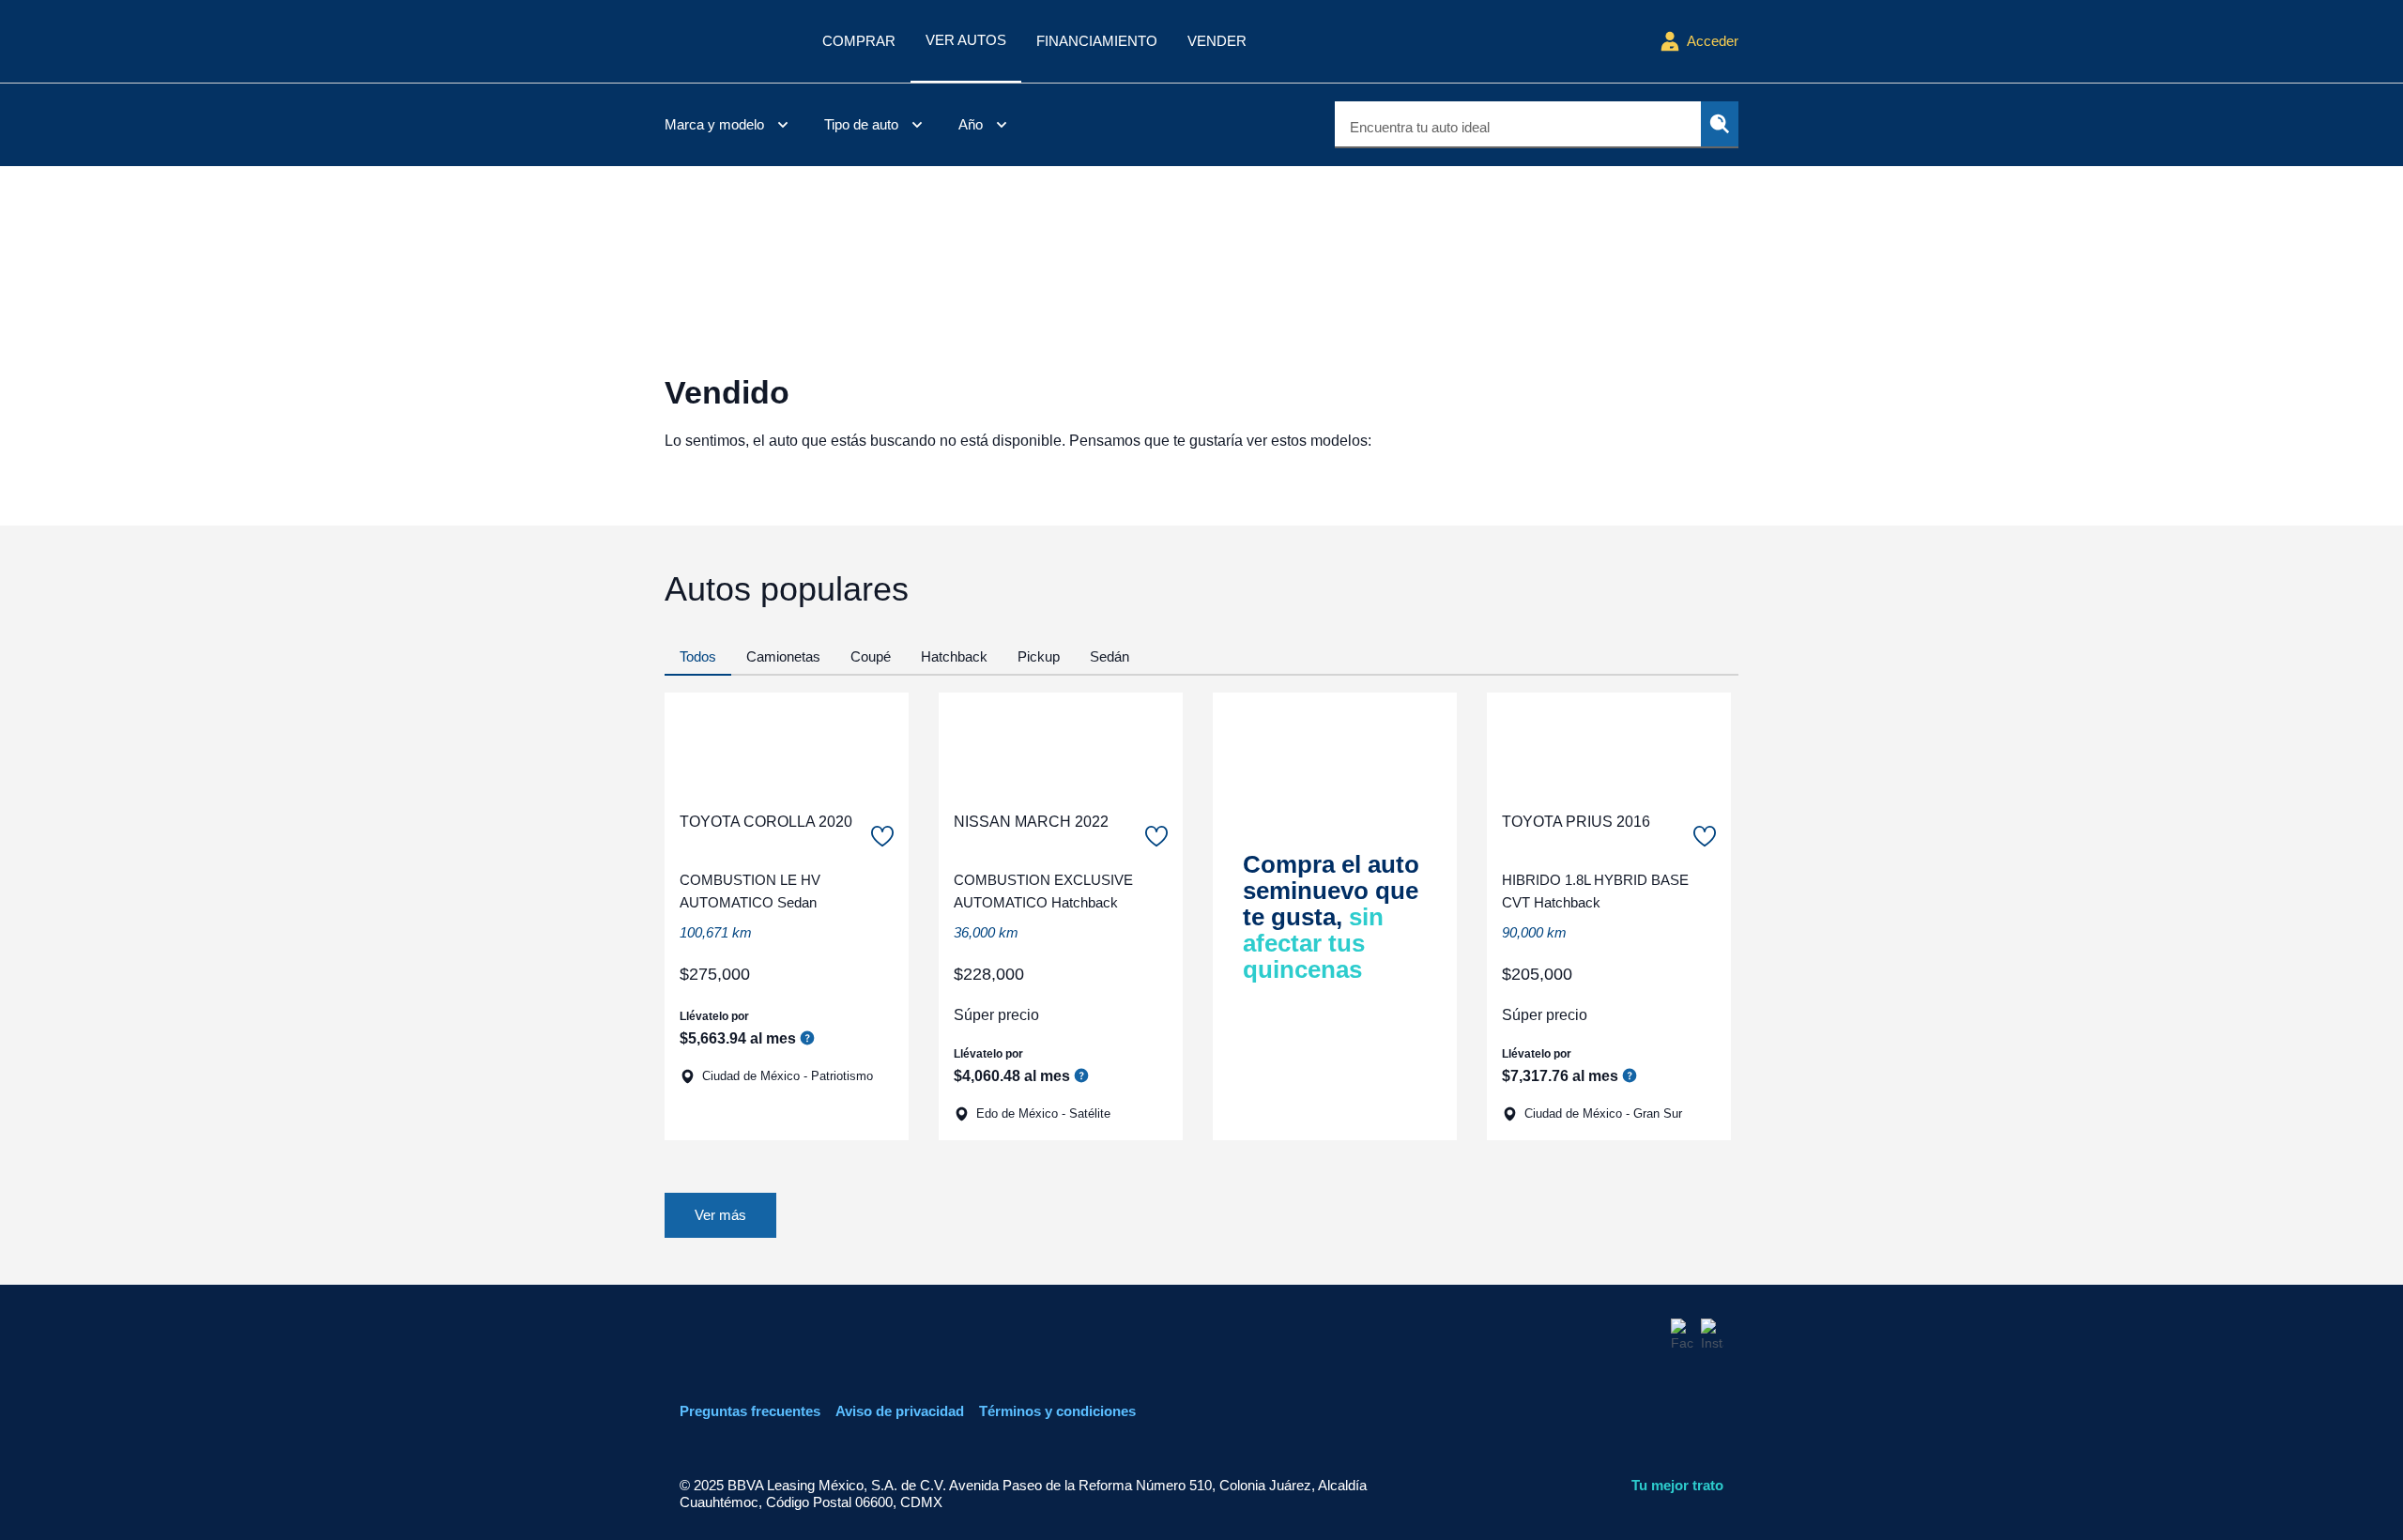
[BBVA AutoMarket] (728, 41)
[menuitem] (729, 125)
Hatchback (954, 656)
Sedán (1110, 656)
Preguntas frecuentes (750, 1411)
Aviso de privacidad (900, 1411)
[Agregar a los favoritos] (882, 836)
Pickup (1039, 656)
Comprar (859, 41)
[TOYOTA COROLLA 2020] (787, 744)
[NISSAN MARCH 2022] (1061, 744)
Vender (1217, 41)
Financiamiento (1097, 41)
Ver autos (966, 40)
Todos (698, 656)
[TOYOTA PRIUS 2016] (1609, 744)
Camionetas (783, 656)
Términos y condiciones (1057, 1411)
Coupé (871, 656)
